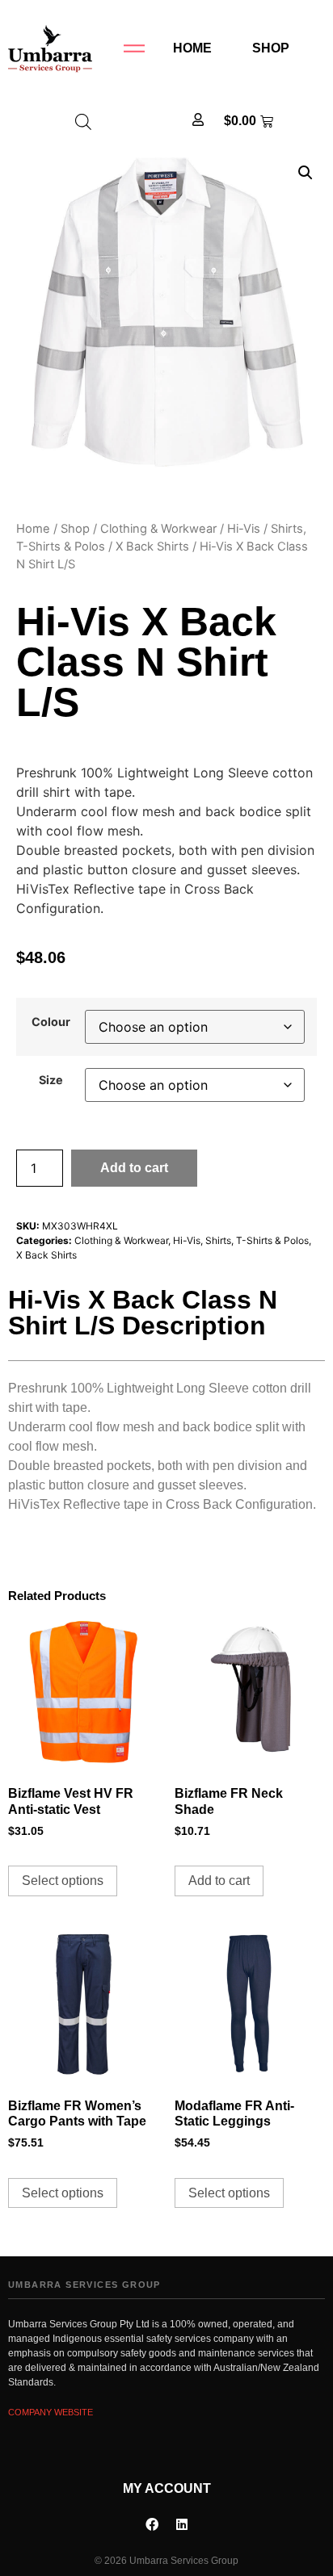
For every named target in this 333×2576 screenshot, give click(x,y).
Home (192, 48)
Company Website (51, 2412)
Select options (63, 1881)
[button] (306, 173)
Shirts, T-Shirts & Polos (257, 1240)
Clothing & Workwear (158, 529)
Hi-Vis (244, 529)
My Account (167, 2488)
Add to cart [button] (219, 1881)
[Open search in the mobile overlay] (83, 121)
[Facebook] (152, 2524)
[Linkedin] (182, 2524)
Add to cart (134, 1168)
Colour (51, 1022)
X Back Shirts (152, 547)
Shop (271, 48)
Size (51, 1080)
